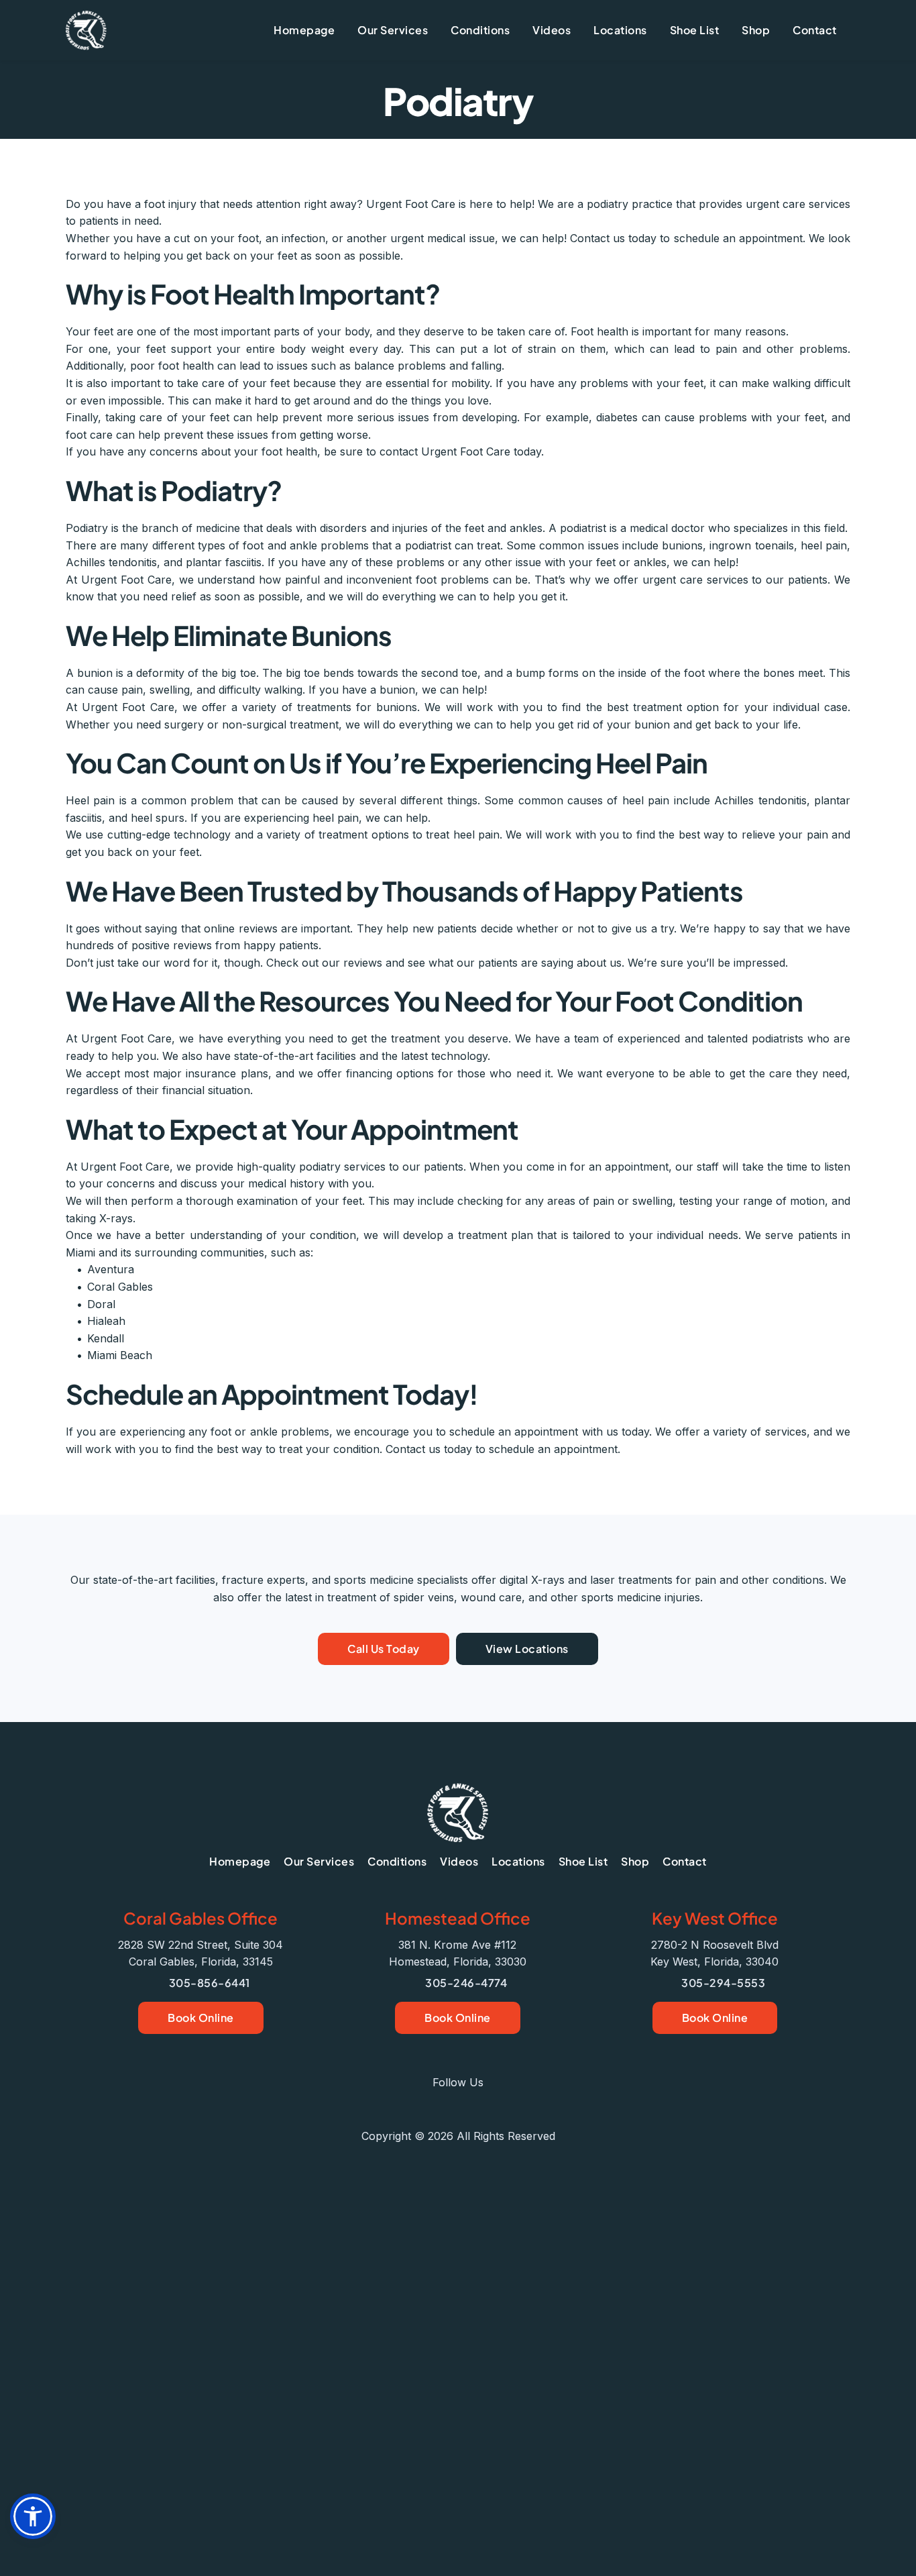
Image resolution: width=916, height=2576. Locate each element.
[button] (33, 2516)
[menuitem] (304, 30)
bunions (682, 545)
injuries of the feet (438, 528)
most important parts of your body (281, 331)
